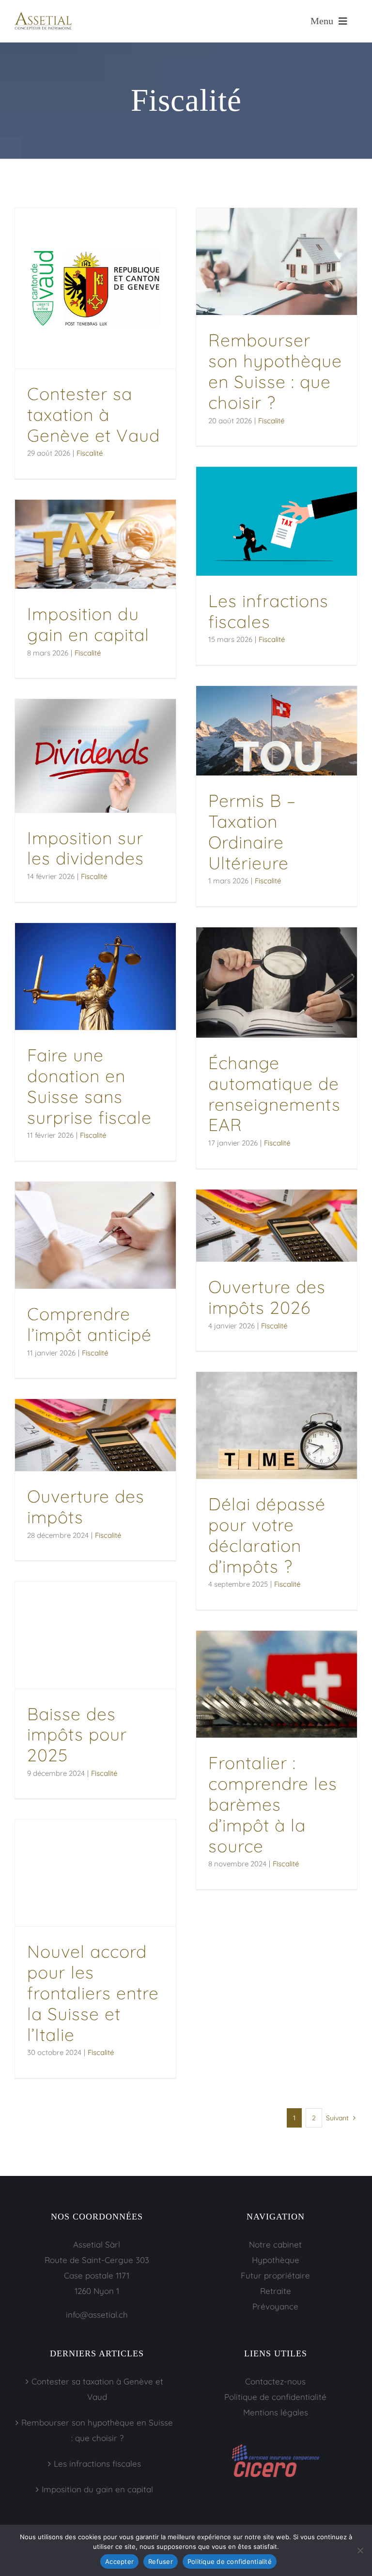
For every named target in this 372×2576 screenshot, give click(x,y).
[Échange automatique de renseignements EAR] (277, 983)
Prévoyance (275, 2306)
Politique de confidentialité (275, 2397)
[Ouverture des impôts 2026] (277, 1226)
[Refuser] (360, 2550)
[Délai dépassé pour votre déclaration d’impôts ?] (277, 1425)
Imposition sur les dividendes (85, 848)
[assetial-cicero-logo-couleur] (276, 2449)
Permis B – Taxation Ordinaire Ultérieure (252, 831)
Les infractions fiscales (268, 611)
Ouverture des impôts (86, 1506)
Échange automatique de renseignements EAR (274, 1094)
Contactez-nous (275, 2381)
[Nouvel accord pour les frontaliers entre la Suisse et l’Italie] (95, 1873)
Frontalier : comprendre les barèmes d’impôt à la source (273, 1804)
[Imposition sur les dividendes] (95, 756)
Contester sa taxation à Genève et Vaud (93, 414)
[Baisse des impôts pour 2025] (95, 1635)
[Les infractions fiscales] (277, 521)
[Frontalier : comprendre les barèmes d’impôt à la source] (277, 1684)
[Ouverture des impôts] (95, 1435)
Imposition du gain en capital (88, 624)
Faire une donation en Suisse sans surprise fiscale (89, 1086)
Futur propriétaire (275, 2275)
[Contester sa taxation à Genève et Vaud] (95, 288)
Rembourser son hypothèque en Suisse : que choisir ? (275, 371)
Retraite (276, 2291)
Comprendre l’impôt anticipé (89, 1324)
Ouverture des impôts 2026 (267, 1297)
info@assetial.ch (97, 2315)
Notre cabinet (275, 2244)
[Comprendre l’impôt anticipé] (95, 1235)
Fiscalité (90, 453)
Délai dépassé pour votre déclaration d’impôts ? (267, 1535)
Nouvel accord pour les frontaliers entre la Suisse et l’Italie (93, 1993)
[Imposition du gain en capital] (95, 544)
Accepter (119, 2561)
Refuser (161, 2561)
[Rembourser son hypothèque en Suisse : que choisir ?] (277, 261)
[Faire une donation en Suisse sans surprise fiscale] (95, 976)
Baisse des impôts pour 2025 (77, 1735)
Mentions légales (276, 2412)
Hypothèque (276, 2260)
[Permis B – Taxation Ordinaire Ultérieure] (277, 731)
